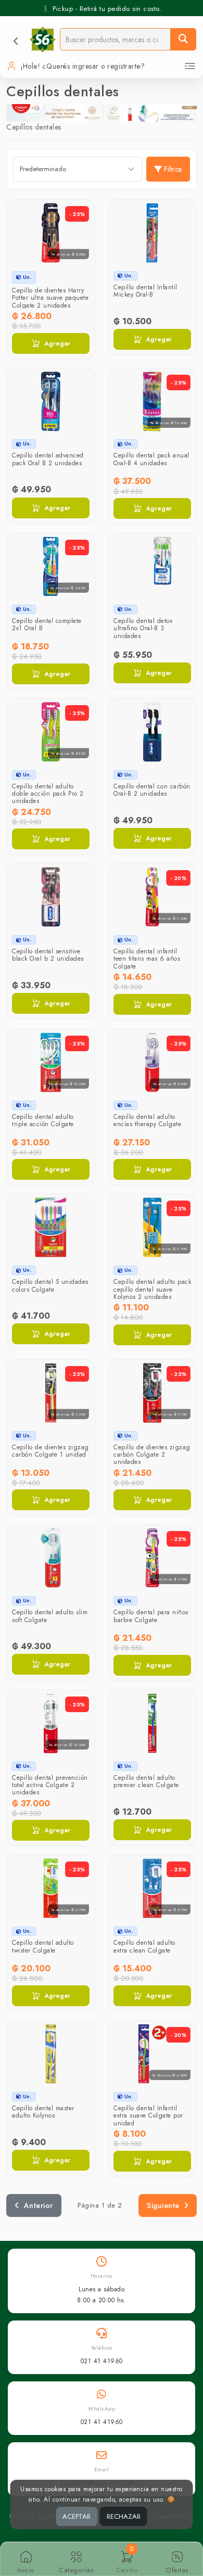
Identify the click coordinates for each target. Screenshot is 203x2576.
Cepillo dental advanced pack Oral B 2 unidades (48, 459)
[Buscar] (183, 39)
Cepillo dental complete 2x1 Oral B (47, 624)
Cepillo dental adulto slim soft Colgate (50, 1616)
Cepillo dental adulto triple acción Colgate (43, 1120)
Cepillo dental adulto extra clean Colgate (144, 1946)
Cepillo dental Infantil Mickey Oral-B (145, 291)
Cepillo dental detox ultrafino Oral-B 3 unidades (143, 628)
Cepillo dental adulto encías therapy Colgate (147, 1120)
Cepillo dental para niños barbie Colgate (151, 1616)
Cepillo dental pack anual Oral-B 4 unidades (151, 459)
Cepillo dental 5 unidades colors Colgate (50, 1285)
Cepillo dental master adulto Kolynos (43, 2112)
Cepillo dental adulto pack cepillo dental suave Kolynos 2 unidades (152, 1289)
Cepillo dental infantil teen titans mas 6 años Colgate (147, 959)
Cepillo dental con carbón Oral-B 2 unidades (152, 790)
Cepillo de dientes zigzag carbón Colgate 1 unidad (50, 1451)
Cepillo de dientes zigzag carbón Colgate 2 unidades (152, 1455)
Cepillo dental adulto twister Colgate (43, 1946)
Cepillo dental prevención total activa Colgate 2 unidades (50, 1785)
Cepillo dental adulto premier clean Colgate (146, 1781)
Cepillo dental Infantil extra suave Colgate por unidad (148, 2116)
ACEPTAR (77, 2516)
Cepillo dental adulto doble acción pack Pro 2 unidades (48, 794)
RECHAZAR (124, 2516)
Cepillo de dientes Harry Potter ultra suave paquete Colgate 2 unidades (50, 298)
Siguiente (163, 2205)
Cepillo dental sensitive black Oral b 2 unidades (48, 955)
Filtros (173, 169)
